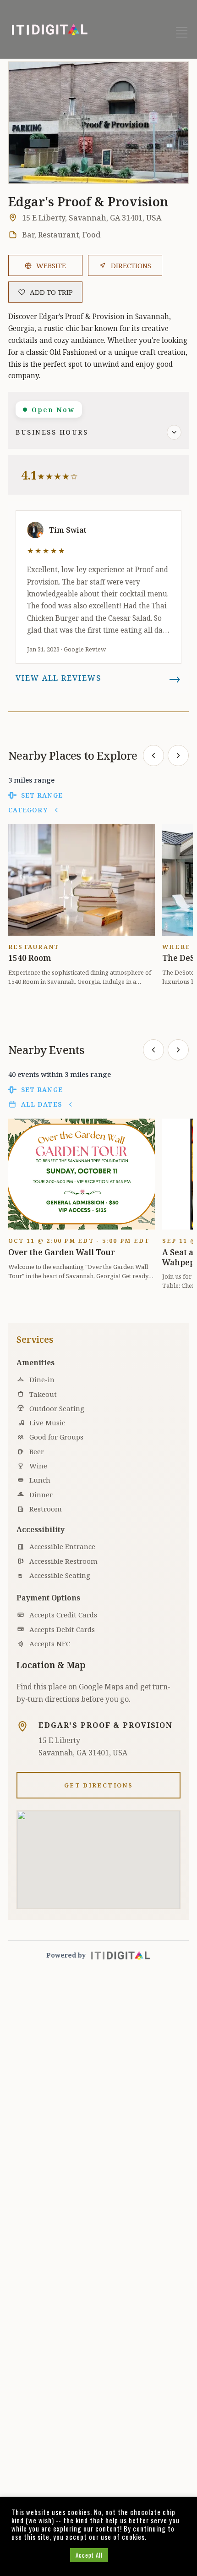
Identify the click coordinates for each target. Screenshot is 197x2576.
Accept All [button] (89, 2555)
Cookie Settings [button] (38, 2555)
